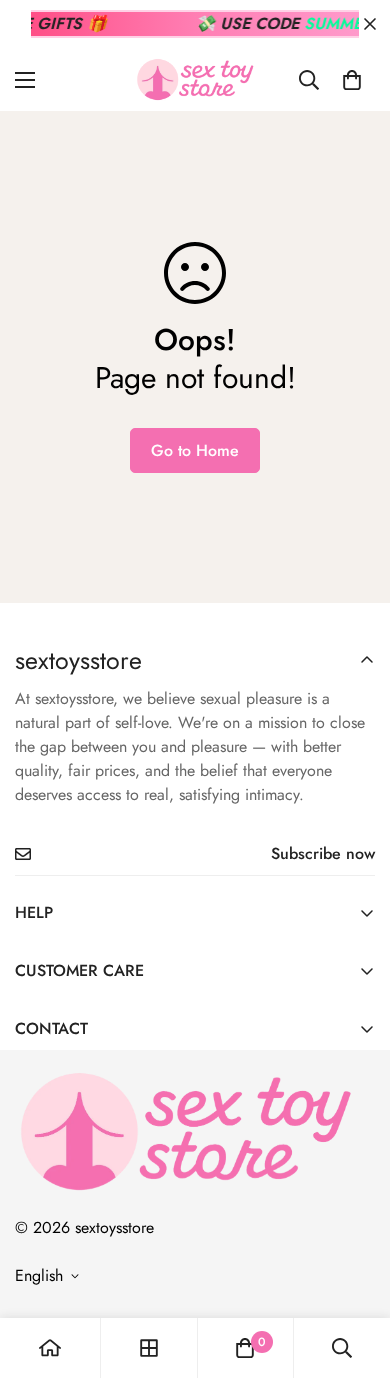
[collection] (149, 1348)
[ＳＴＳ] (195, 79)
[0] (352, 80)
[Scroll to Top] (354, 1272)
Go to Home (195, 450)
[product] (50, 1348)
